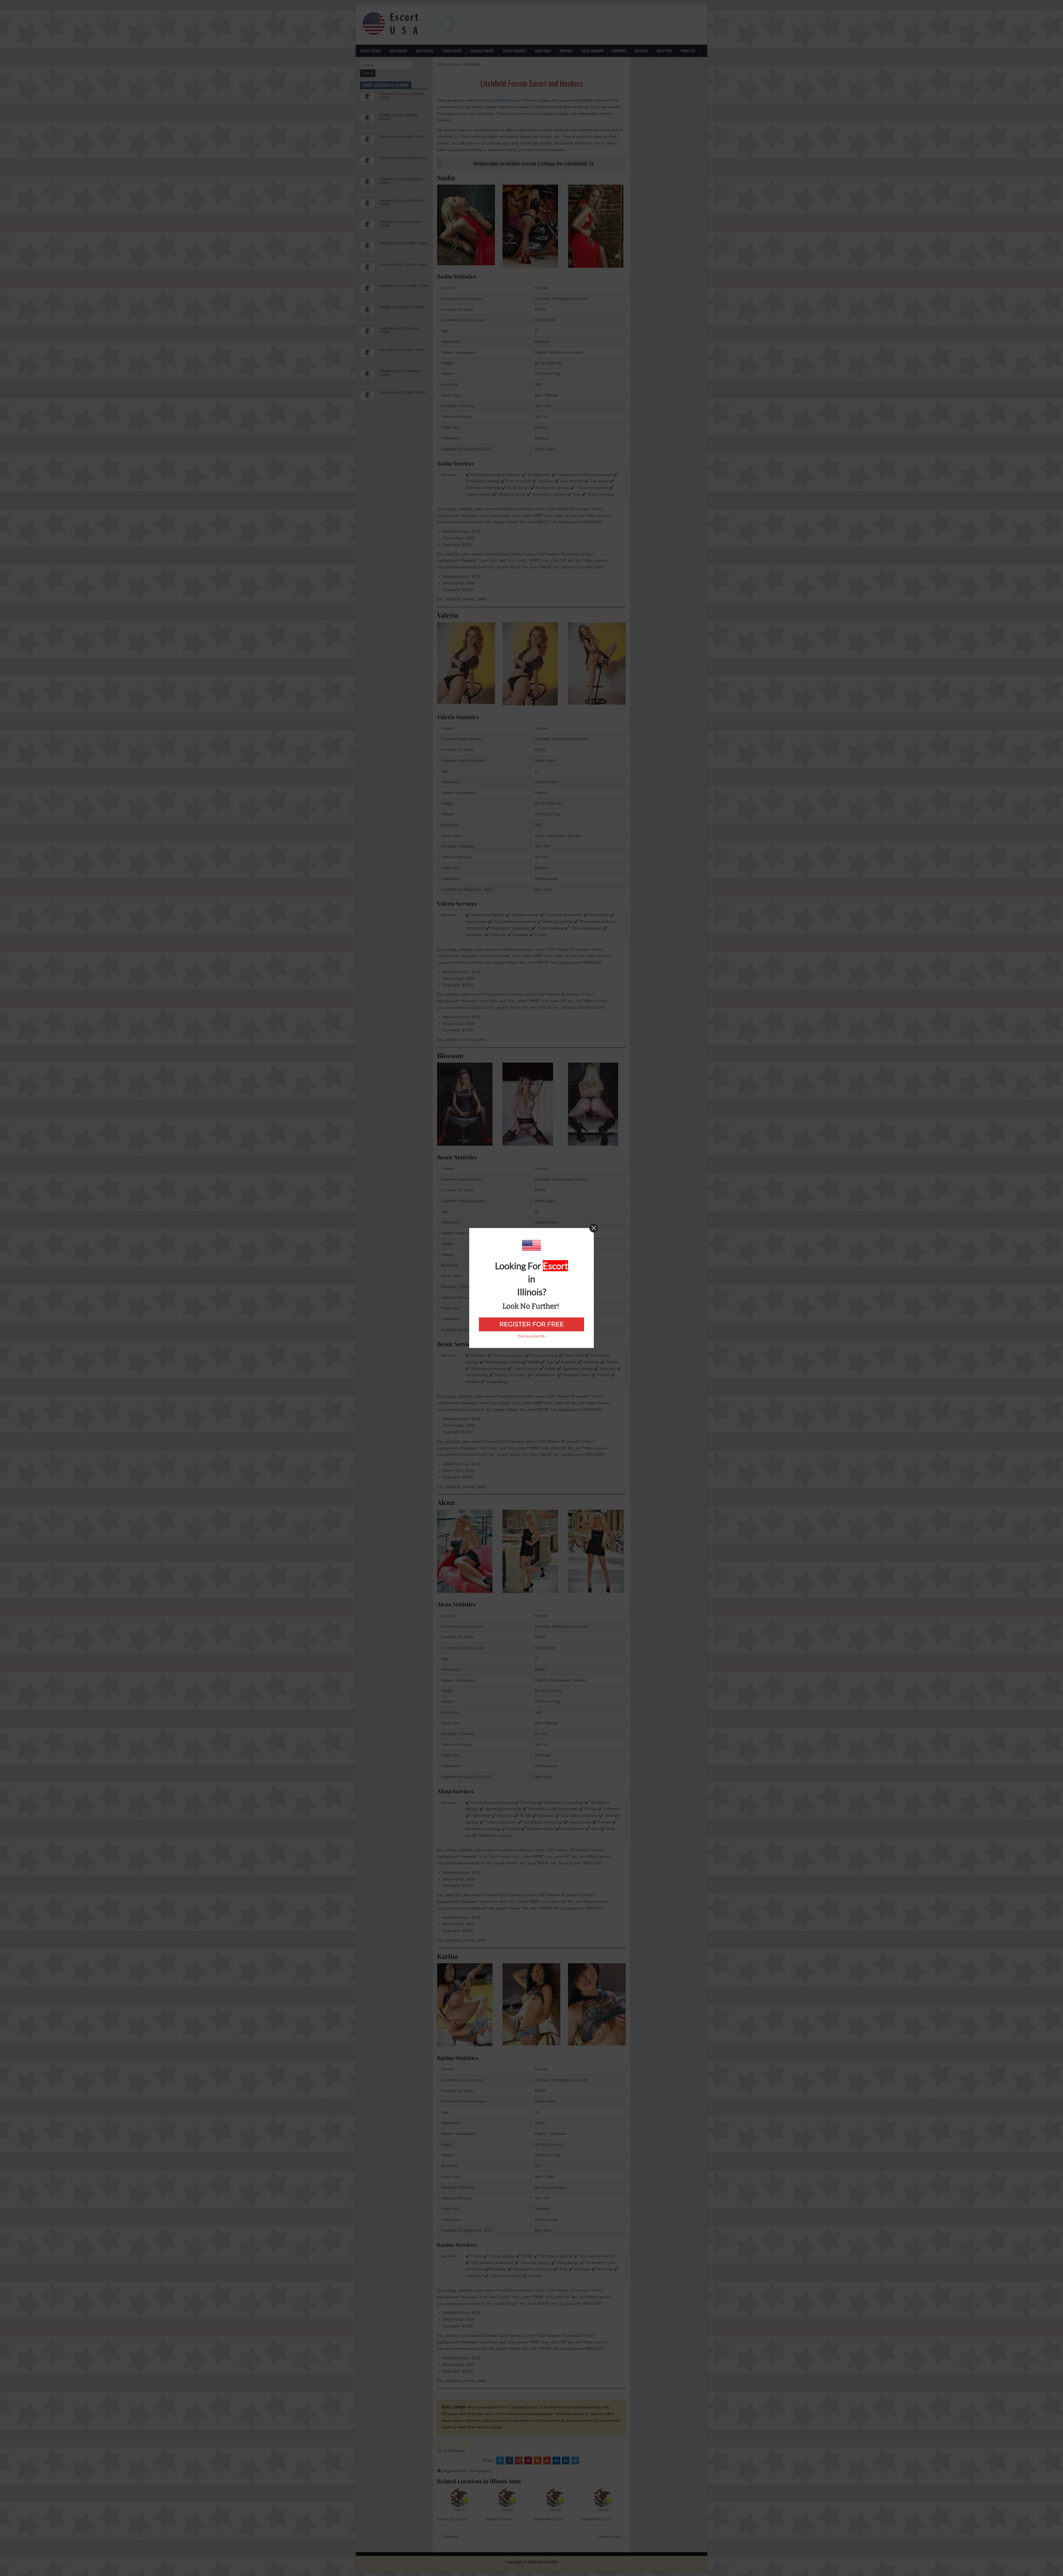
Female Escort (371, 51)
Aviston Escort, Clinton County (404, 264)
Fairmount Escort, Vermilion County (402, 95)
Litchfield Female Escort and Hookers (531, 83)
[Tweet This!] (500, 2461)
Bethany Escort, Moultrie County (399, 117)
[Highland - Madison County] (368, 377)
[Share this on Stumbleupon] (547, 2461)
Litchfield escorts (505, 100)
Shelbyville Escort (548, 2519)
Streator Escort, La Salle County (404, 285)
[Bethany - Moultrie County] (368, 121)
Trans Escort (452, 51)
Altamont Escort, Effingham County (401, 181)
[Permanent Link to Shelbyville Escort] (555, 2500)
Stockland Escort (595, 2519)
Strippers (619, 51)
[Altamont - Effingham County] (368, 185)
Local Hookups (593, 51)
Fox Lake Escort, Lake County (402, 349)
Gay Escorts (425, 51)
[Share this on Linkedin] (566, 2461)
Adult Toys (664, 51)
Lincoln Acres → (612, 2536)
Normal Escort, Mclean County (403, 157)
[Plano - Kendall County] (368, 142)
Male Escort (398, 51)
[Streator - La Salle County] (368, 292)
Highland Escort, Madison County (400, 372)
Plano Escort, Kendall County (402, 136)
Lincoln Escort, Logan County (403, 392)
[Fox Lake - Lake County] (368, 356)
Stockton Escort (499, 2519)
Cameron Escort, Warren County (399, 330)
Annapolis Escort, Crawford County (401, 202)
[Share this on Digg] (556, 2461)
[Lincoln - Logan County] (368, 398)
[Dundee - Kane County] (368, 313)
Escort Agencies (515, 51)
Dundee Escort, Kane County (402, 307)
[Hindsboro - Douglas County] (368, 228)
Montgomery (481, 2471)
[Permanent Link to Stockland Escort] (603, 2500)
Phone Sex (688, 51)
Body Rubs (543, 51)
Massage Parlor (482, 51)
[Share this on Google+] (519, 2461)
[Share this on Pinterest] (528, 2461)
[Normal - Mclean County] (368, 164)
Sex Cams (641, 51)
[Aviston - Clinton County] (368, 270)
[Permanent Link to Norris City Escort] (460, 2500)
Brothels (566, 51)
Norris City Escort (452, 2519)
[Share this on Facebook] (509, 2461)
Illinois (454, 64)
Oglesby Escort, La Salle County (404, 243)
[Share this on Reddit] (538, 2461)
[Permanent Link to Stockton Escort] (508, 2500)
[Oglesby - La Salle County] (368, 249)
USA (441, 64)
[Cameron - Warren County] (368, 334)
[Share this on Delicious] (575, 2461)
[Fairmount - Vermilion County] (368, 100)
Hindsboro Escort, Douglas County (401, 223)
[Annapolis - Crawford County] (368, 206)
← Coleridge (448, 2536)
